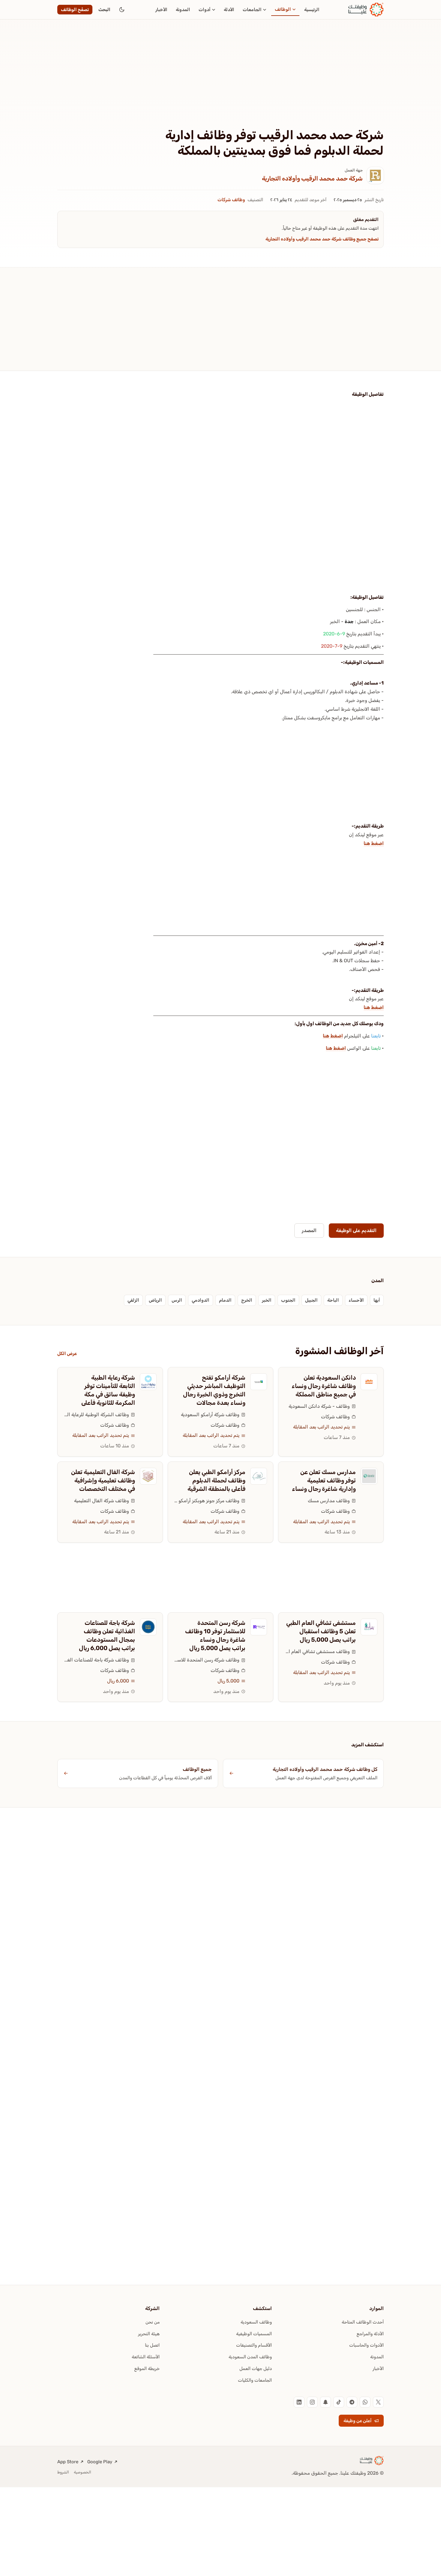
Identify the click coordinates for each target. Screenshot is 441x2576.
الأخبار (161, 10)
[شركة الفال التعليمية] (148, 1476)
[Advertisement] (220, 83)
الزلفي (133, 1300)
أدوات (205, 10)
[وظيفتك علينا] (366, 10)
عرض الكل (67, 1354)
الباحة (333, 1300)
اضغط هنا (374, 843)
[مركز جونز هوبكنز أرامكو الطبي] (259, 1476)
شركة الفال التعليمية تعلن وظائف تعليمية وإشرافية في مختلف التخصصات (103, 1480)
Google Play (100, 2462)
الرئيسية (312, 10)
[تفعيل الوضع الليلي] (122, 10)
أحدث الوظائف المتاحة (363, 2322)
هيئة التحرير (149, 2334)
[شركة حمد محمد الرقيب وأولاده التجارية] (375, 175)
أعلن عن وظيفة (358, 2421)
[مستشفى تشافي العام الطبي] (369, 1627)
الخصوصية (82, 2472)
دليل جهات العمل (256, 2369)
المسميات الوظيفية (254, 2334)
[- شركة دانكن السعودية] (369, 1382)
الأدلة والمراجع (370, 2334)
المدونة (183, 10)
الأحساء (356, 1300)
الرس (177, 1300)
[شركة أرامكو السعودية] (259, 1382)
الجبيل (311, 1300)
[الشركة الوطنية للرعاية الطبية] (148, 1382)
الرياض (155, 1300)
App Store (68, 2462)
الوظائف (283, 9)
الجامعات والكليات (255, 2380)
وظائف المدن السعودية (250, 2357)
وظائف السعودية (256, 2322)
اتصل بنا (152, 2345)
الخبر (267, 1300)
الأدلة (229, 10)
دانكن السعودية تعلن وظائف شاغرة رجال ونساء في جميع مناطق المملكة (324, 1386)
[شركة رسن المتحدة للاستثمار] (259, 1627)
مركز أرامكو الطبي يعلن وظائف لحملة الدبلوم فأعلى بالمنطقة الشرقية (216, 1480)
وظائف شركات (231, 200)
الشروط (63, 2472)
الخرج (247, 1300)
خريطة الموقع (147, 2369)
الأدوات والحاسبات (366, 2345)
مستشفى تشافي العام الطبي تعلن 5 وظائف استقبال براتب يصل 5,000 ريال (321, 1631)
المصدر (309, 1230)
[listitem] (378, 2402)
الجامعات (252, 10)
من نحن (153, 2322)
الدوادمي (201, 1300)
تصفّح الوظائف (75, 10)
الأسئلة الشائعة (146, 2357)
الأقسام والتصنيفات (254, 2345)
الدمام (225, 1300)
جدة (349, 621)
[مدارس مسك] (369, 1476)
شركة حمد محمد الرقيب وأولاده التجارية (312, 178)
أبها (377, 1300)
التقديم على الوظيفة (356, 1230)
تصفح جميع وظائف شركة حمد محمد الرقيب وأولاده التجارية (322, 239)
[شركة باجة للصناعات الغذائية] (148, 1627)
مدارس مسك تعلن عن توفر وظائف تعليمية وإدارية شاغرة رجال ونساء (324, 1480)
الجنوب (288, 1300)
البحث (104, 10)
